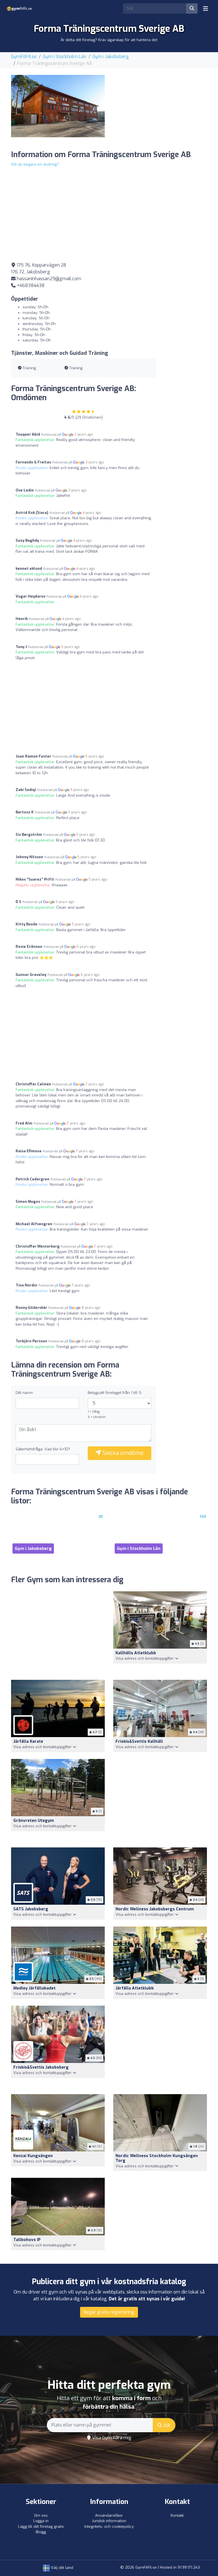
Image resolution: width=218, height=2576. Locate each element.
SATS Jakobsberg (31, 1909)
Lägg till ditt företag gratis (41, 2527)
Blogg (41, 2532)
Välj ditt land (61, 2568)
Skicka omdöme (122, 1453)
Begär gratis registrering (109, 2312)
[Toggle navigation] (206, 9)
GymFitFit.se (24, 57)
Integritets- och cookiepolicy (109, 2527)
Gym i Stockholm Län (65, 57)
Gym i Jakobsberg (111, 57)
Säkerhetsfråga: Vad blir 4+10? (43, 1449)
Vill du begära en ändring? (35, 164)
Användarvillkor (109, 2515)
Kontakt (177, 2515)
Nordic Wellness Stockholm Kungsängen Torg (157, 2158)
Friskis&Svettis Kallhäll (139, 1741)
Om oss (41, 2515)
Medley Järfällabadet (34, 1988)
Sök (166, 2425)
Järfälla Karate (28, 1741)
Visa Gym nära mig (111, 2438)
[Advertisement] (160, 110)
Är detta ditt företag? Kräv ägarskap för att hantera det (109, 40)
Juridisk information (109, 2521)
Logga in (41, 2521)
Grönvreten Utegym (34, 1821)
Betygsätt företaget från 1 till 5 (115, 1393)
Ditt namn (24, 1393)
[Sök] (192, 9)
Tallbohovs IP (27, 2240)
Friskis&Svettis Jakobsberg (41, 2067)
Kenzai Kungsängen (33, 2156)
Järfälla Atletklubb (135, 1988)
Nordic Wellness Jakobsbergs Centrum (155, 1909)
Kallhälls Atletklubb (136, 1653)
